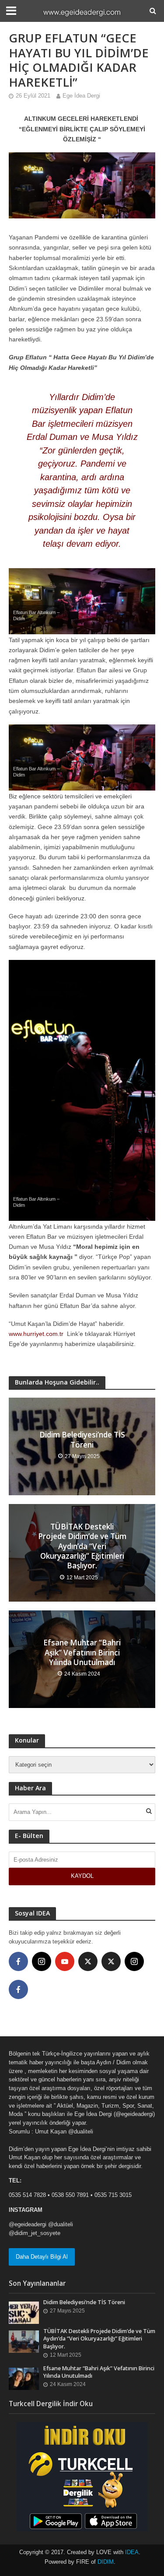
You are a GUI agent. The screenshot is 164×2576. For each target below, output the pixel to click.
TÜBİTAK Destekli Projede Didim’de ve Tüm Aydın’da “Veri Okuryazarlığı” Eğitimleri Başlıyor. (82, 1546)
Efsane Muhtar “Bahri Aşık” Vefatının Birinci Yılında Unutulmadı (82, 1653)
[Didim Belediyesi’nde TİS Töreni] (24, 2312)
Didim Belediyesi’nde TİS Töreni (82, 1440)
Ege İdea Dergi (81, 96)
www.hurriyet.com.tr (37, 1334)
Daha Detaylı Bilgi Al (42, 2257)
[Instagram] (42, 1961)
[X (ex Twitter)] (88, 1961)
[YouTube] (65, 1961)
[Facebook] (18, 1961)
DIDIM (106, 2562)
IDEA (132, 2552)
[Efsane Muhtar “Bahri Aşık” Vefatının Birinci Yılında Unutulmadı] (24, 2378)
